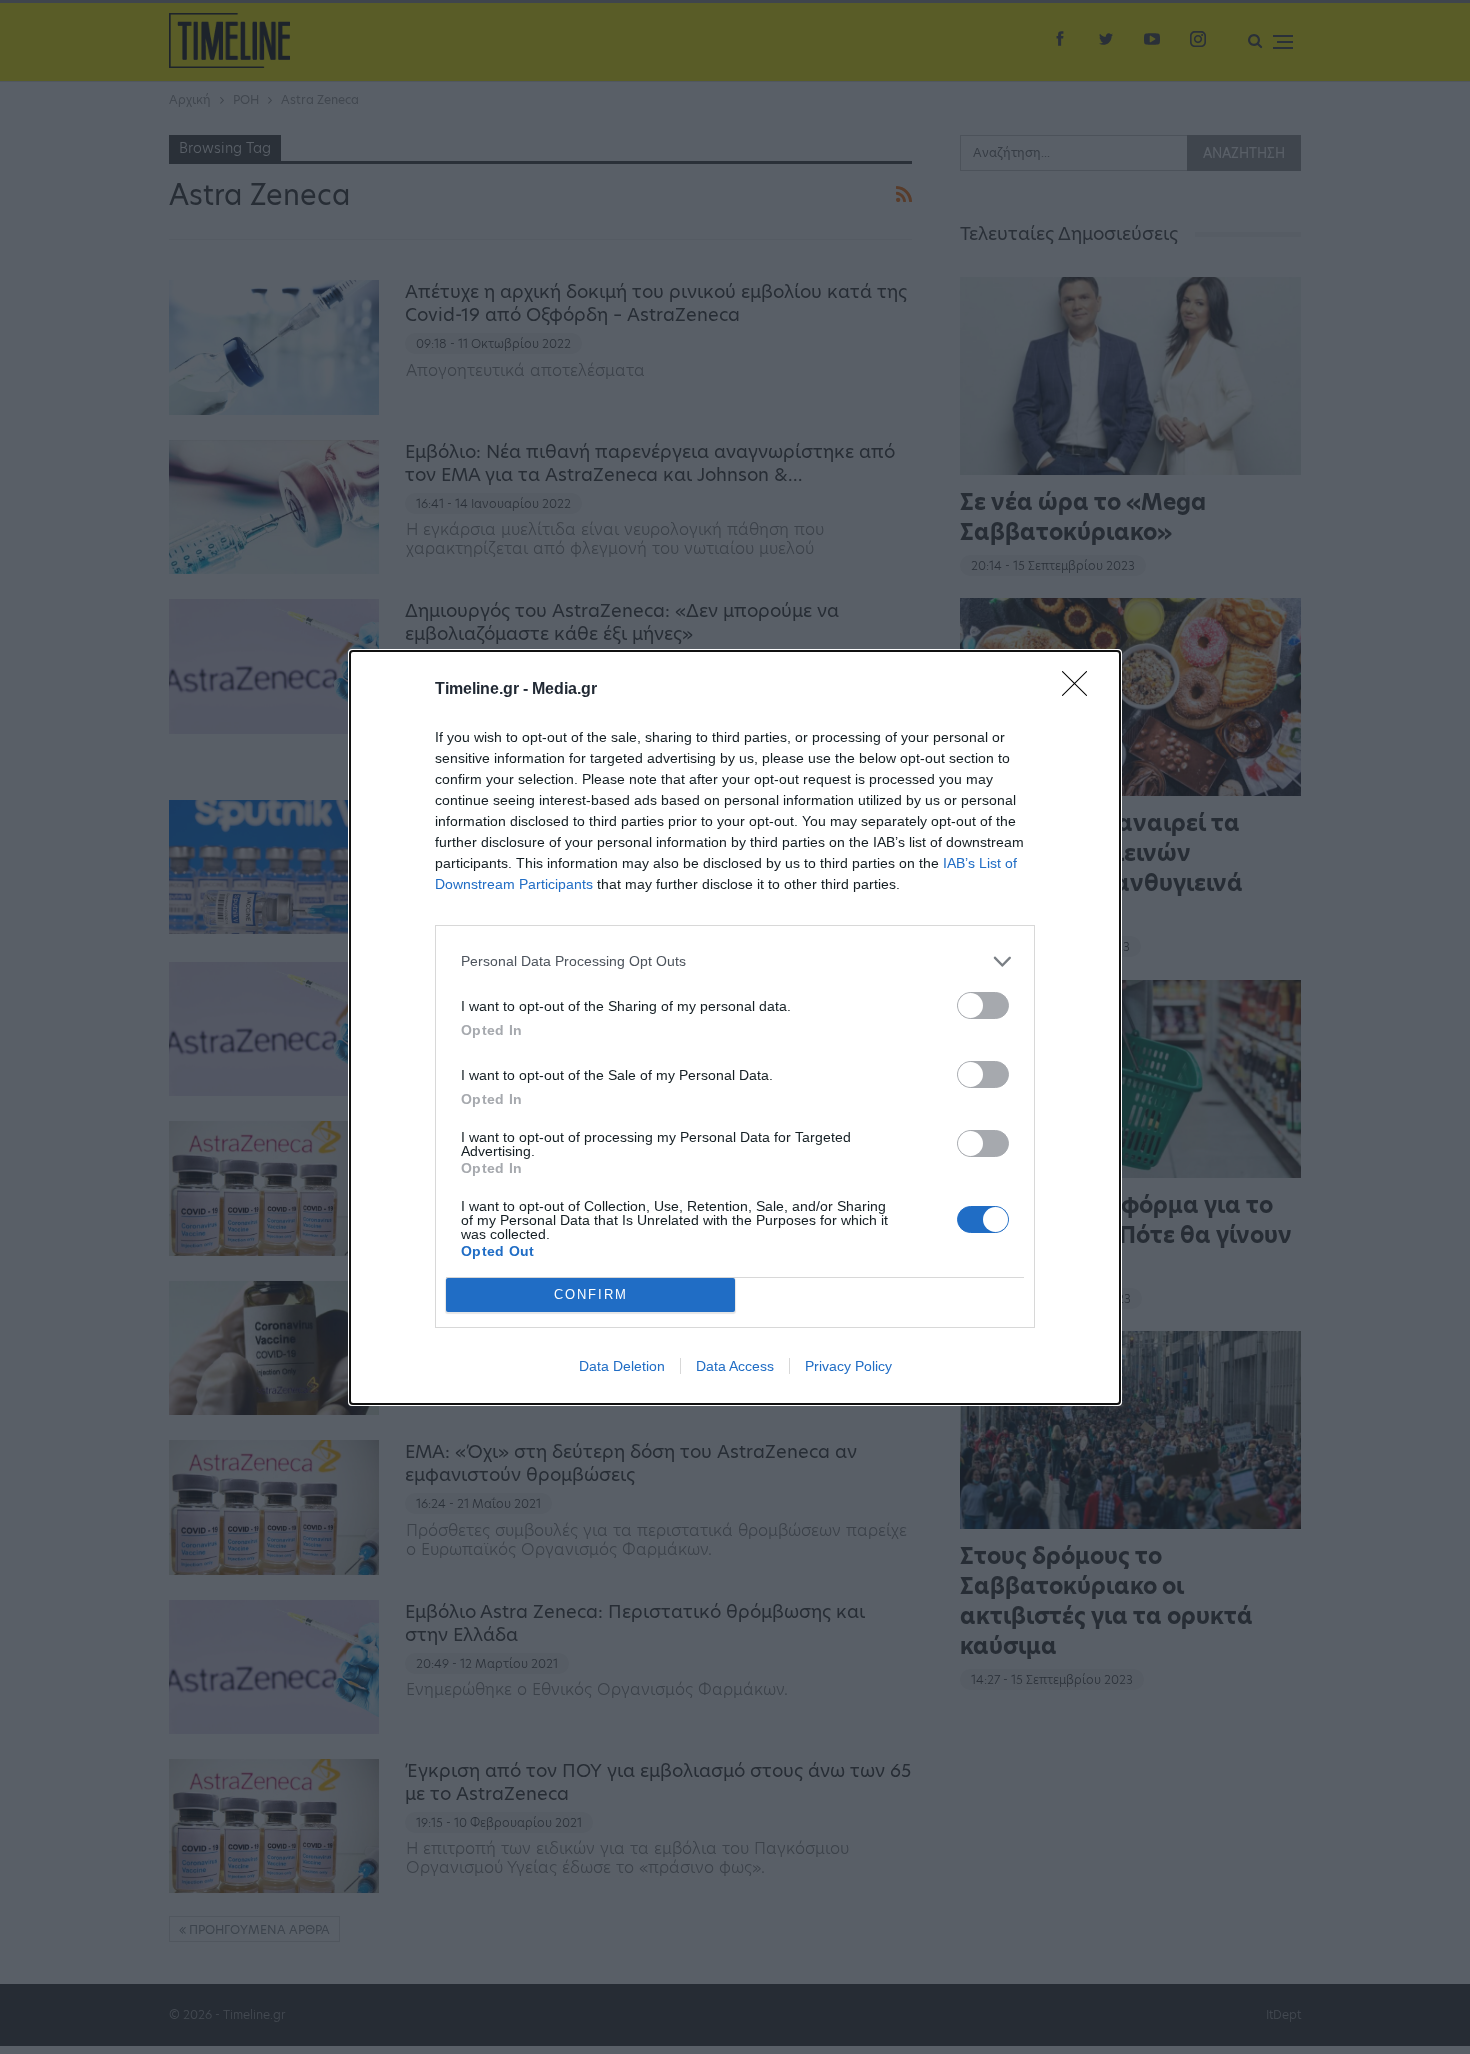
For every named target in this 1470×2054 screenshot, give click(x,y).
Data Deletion (622, 1366)
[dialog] (735, 1027)
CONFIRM (591, 1294)
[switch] (983, 1005)
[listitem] (735, 961)
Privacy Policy (848, 1366)
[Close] (1081, 690)
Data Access (735, 1366)
